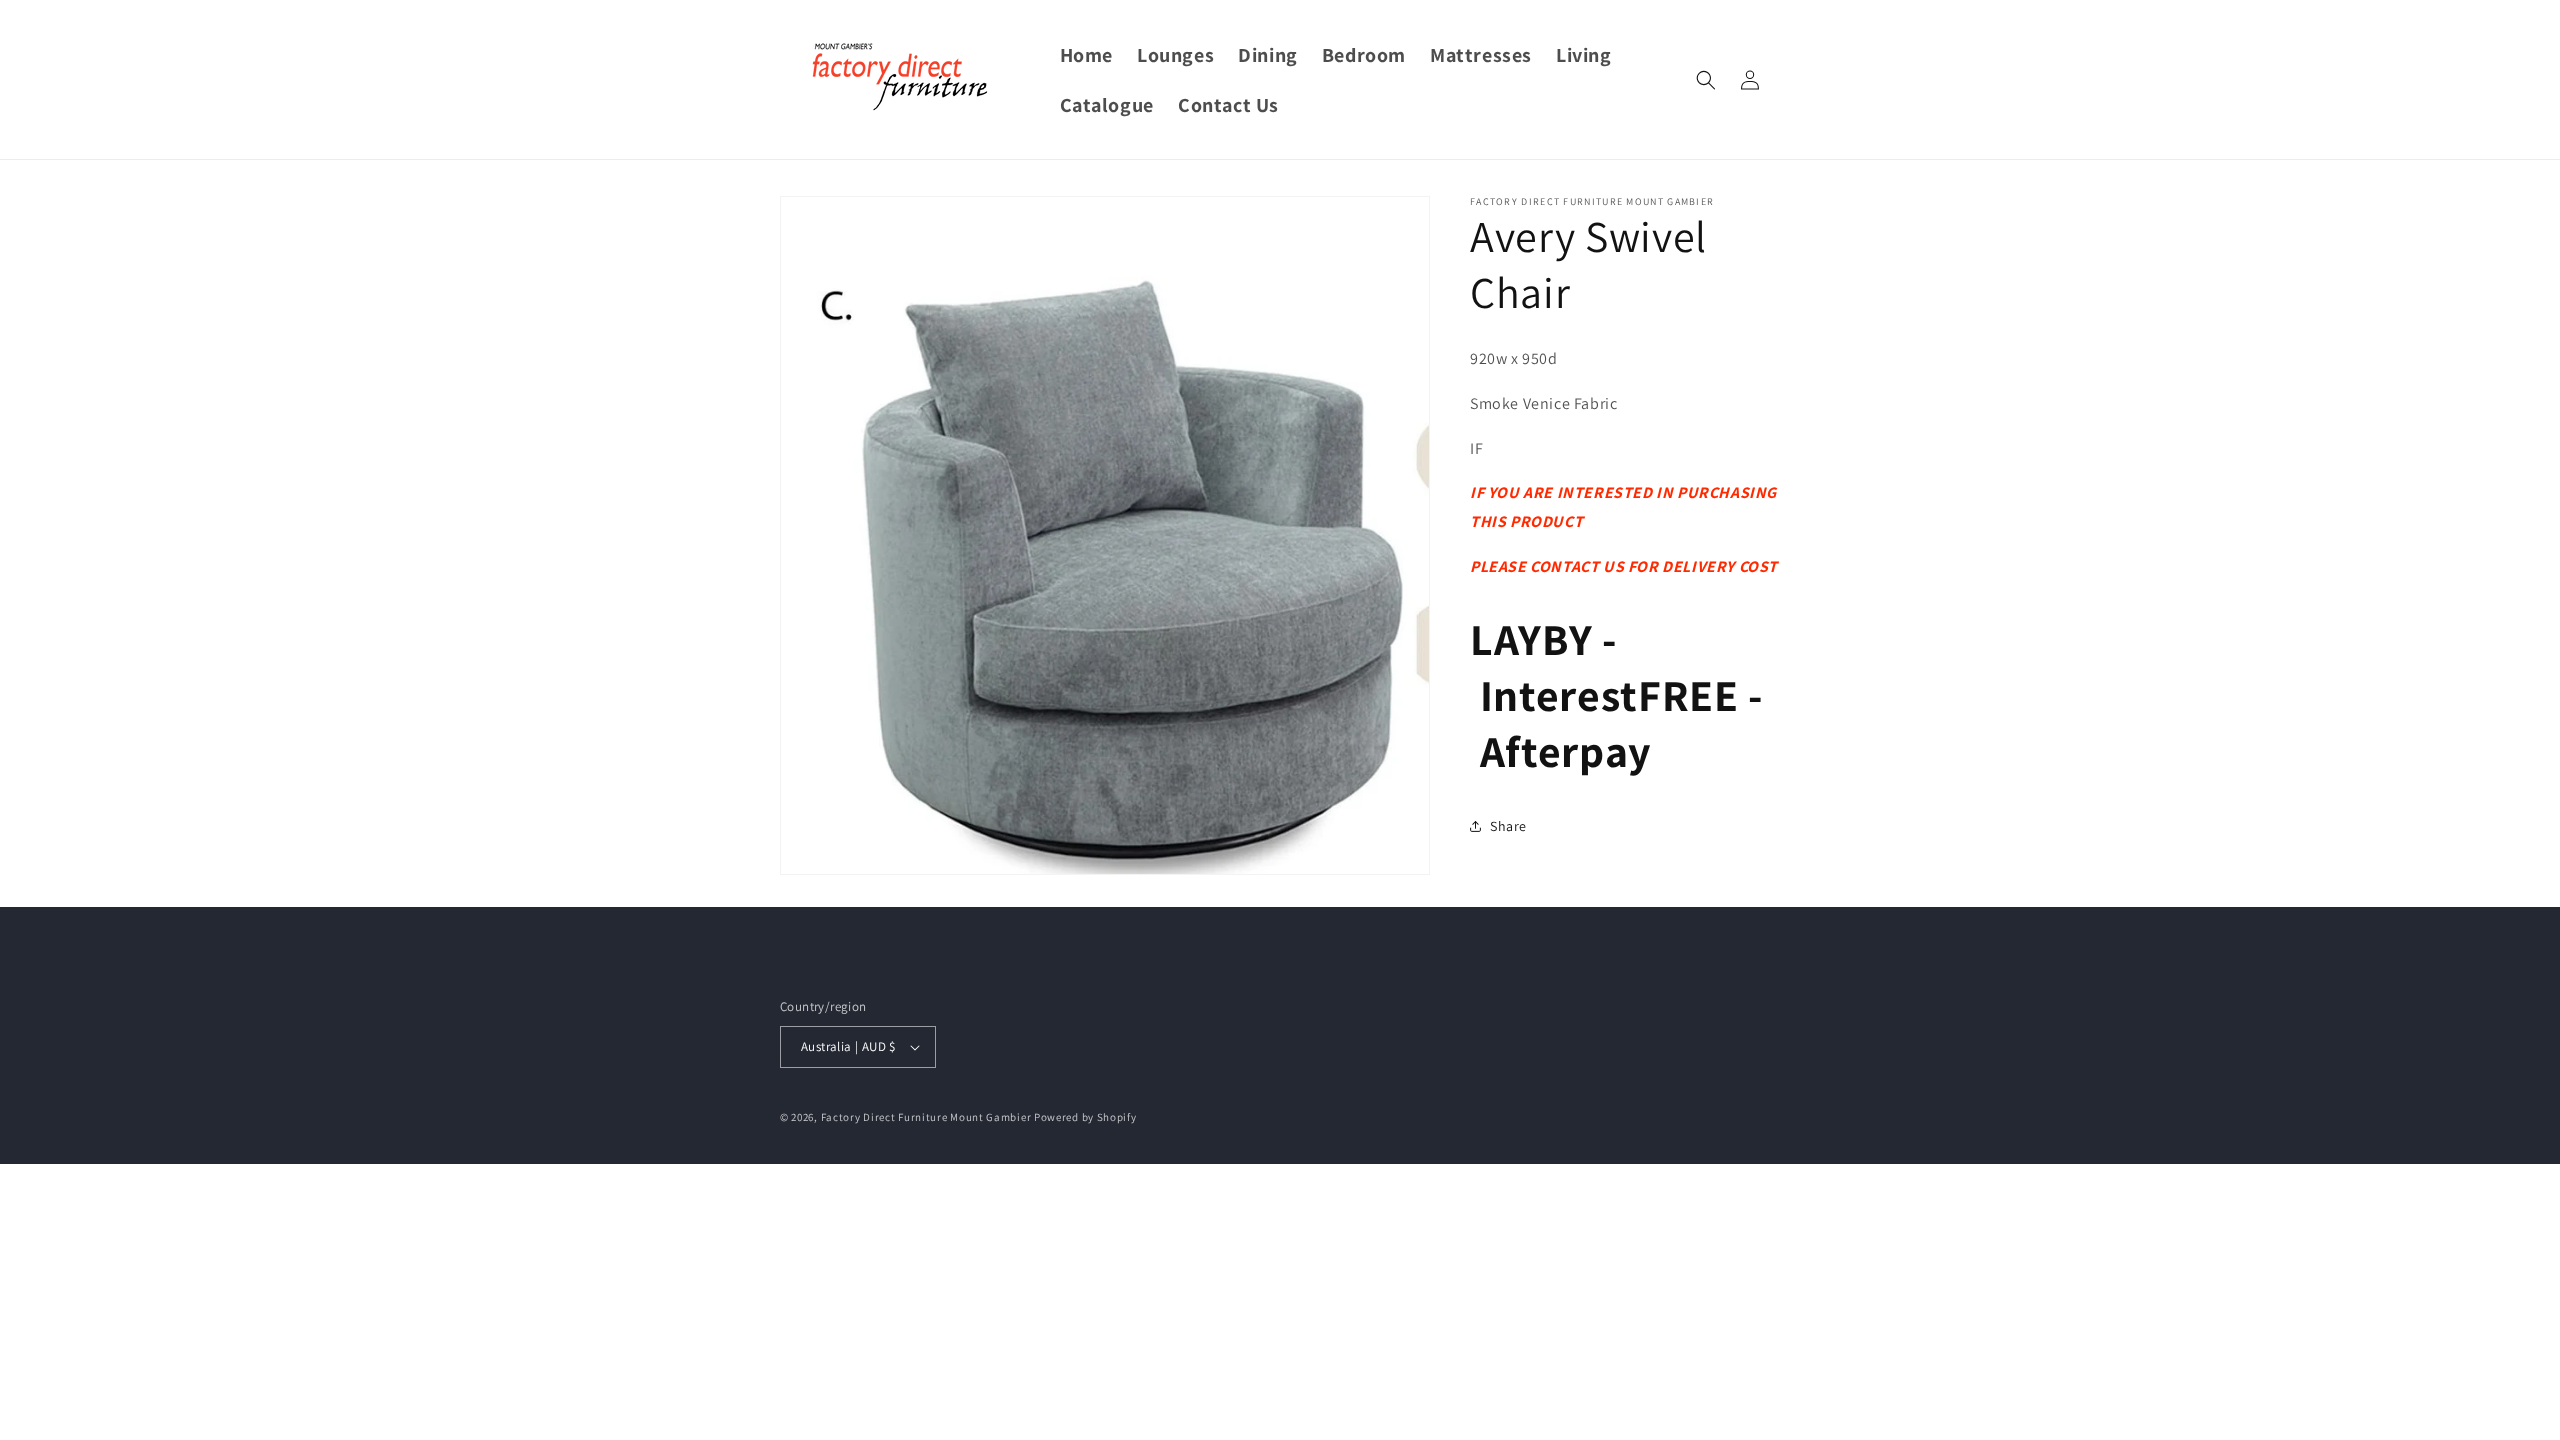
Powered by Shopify (1085, 1117)
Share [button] (1508, 826)
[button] (1706, 80)
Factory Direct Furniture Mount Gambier (926, 1117)
